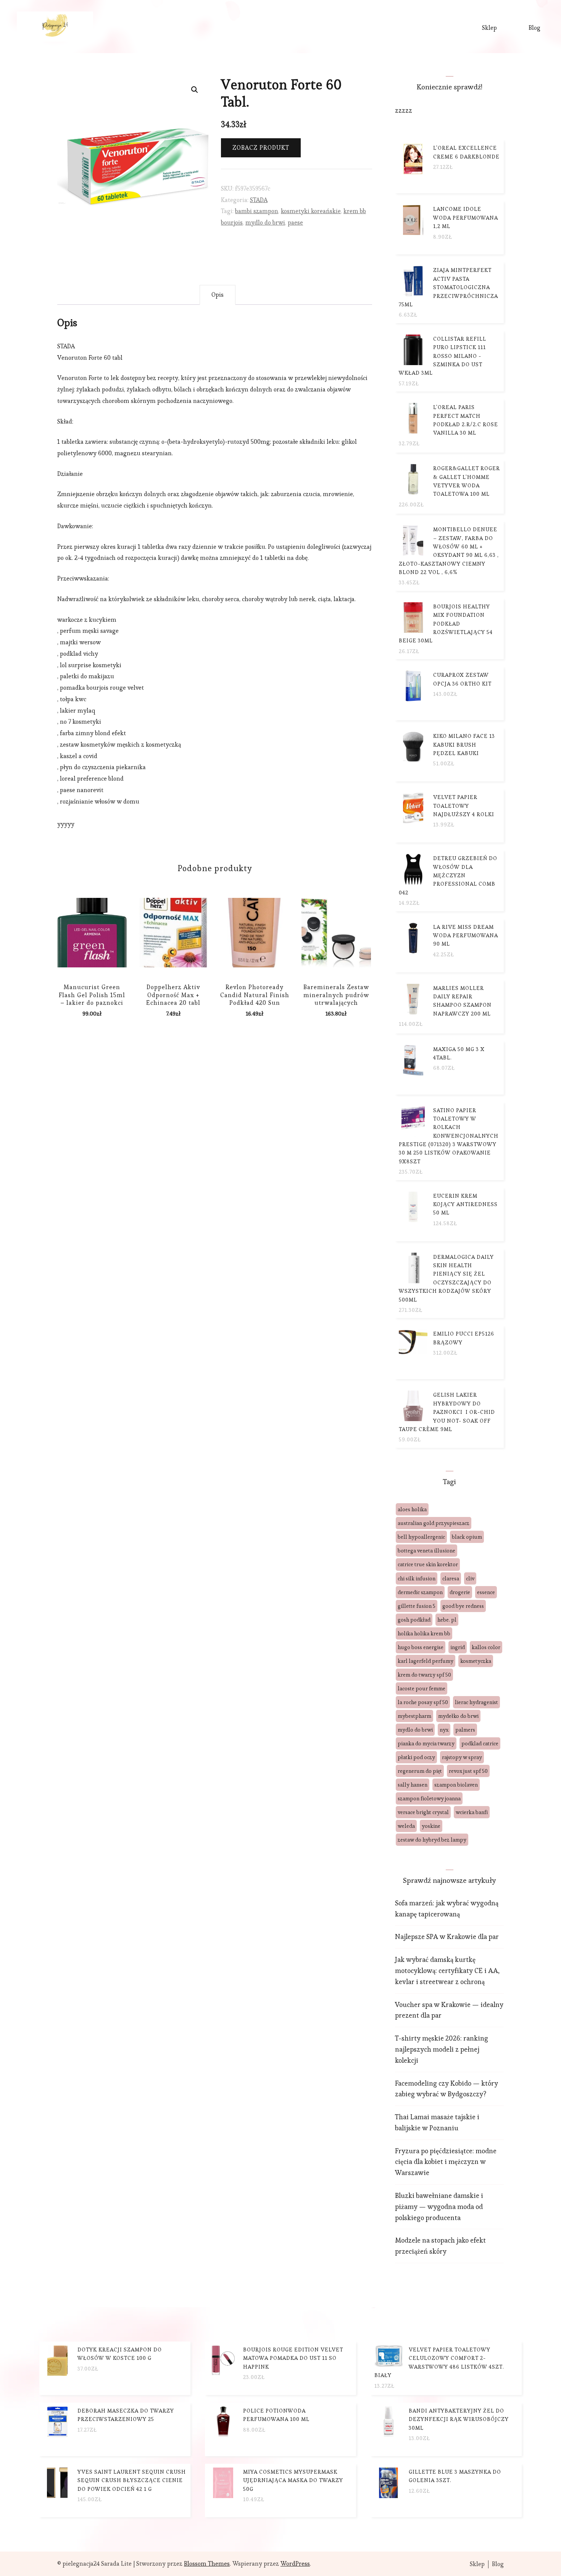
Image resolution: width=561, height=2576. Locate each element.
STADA (259, 200)
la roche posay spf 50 (423, 1702)
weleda (406, 1826)
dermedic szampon (420, 1592)
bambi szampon (257, 211)
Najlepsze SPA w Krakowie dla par (447, 1936)
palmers (465, 1730)
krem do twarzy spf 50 (424, 1675)
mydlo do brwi (265, 222)
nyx (444, 1730)
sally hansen (413, 1785)
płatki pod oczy (416, 1757)
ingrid (458, 1647)
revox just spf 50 (468, 1771)
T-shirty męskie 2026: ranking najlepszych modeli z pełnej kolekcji (442, 2049)
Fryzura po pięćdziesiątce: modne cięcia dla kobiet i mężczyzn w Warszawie (446, 2162)
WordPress (295, 2564)
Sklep (489, 28)
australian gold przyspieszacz (434, 1523)
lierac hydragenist (476, 1702)
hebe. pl (447, 1620)
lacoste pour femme (422, 1688)
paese (295, 222)
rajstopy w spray (462, 1757)
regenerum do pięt (420, 1771)
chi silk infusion (417, 1578)
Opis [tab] (218, 295)
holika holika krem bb (424, 1633)
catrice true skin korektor (428, 1564)
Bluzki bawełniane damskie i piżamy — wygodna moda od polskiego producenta (439, 2206)
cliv (470, 1578)
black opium (467, 1537)
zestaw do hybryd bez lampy (432, 1840)
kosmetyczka (476, 1661)
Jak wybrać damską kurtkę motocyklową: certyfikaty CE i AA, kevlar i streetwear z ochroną (447, 1970)
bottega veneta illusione (426, 1551)
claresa (451, 1578)
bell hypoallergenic (421, 1537)
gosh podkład (414, 1620)
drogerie (460, 1592)
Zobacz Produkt (261, 148)
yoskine (431, 1826)
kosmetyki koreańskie (311, 211)
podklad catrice (480, 1743)
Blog (534, 28)
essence (486, 1592)
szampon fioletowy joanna (429, 1798)
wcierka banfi (472, 1812)
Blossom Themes (207, 2564)
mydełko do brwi (458, 1716)
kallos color (486, 1647)
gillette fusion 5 (417, 1606)
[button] (195, 90)
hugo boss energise (421, 1647)
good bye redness (463, 1606)
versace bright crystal (423, 1812)
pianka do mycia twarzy (426, 1743)
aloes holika (412, 1509)
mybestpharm (414, 1716)
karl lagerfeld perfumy (426, 1661)
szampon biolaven (456, 1785)
